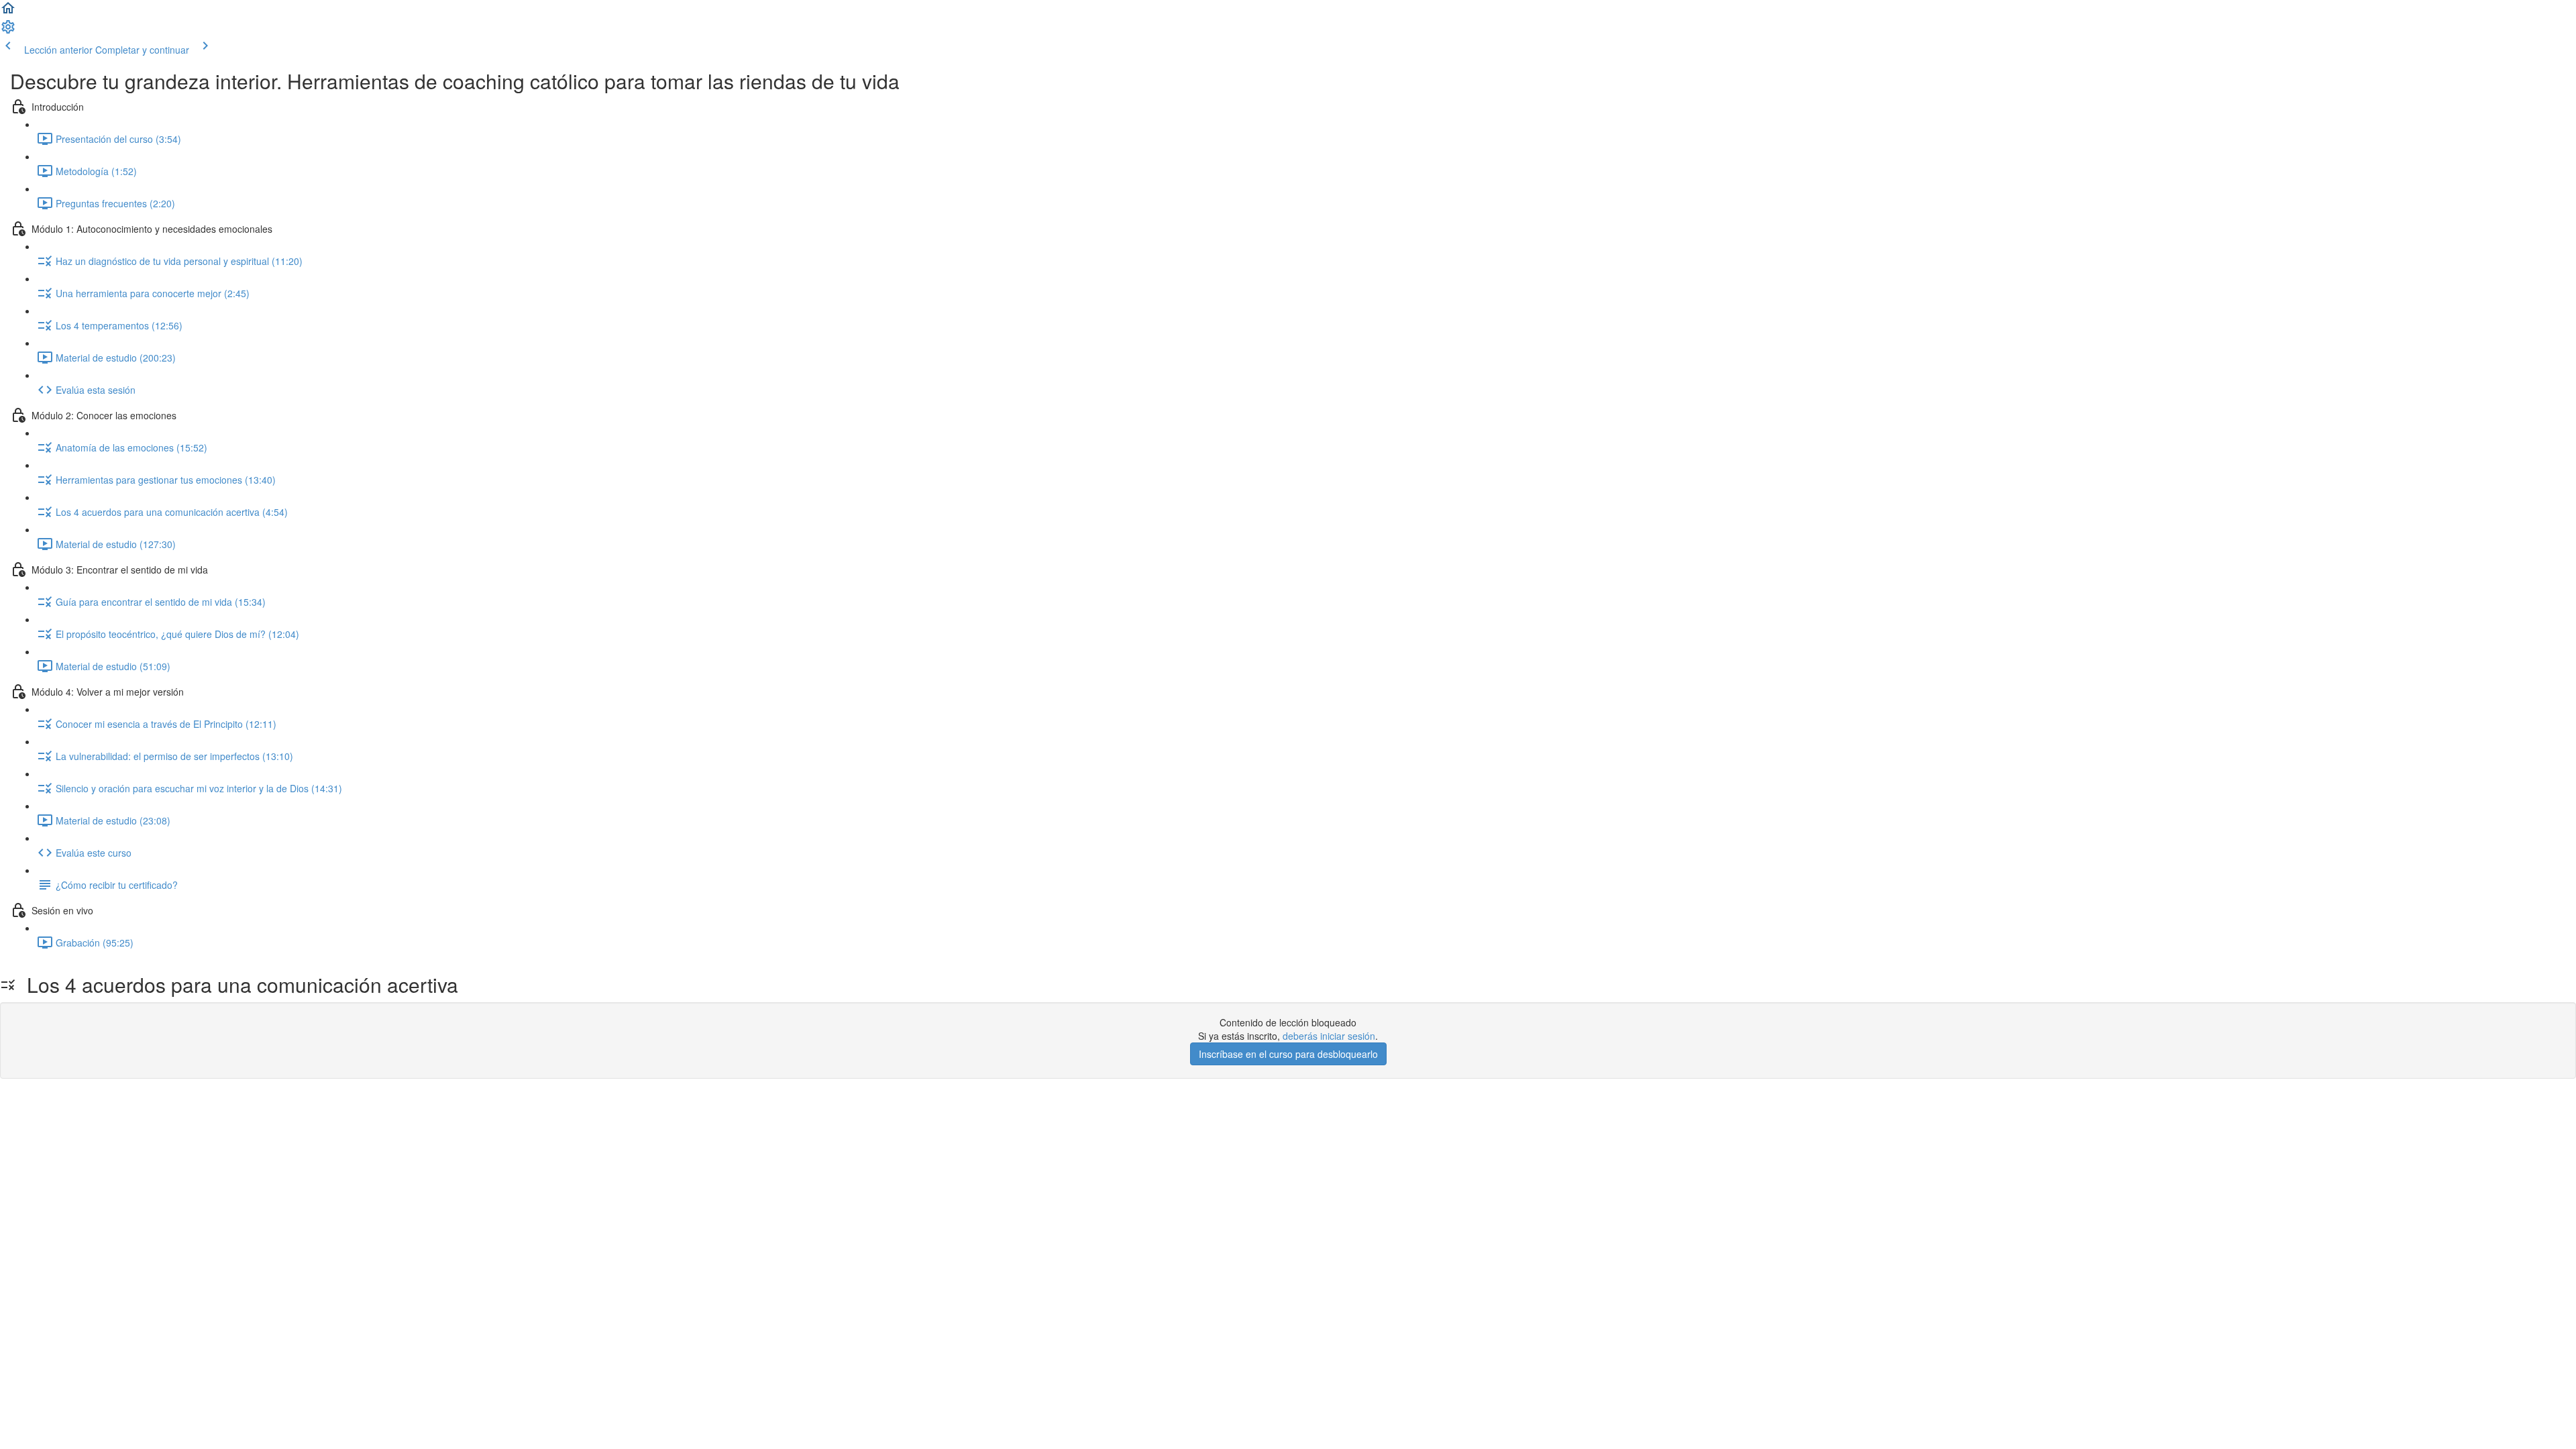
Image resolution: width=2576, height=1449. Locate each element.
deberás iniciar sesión (1329, 1036)
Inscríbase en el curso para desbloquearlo (1288, 1054)
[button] (8, 12)
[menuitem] (8, 31)
